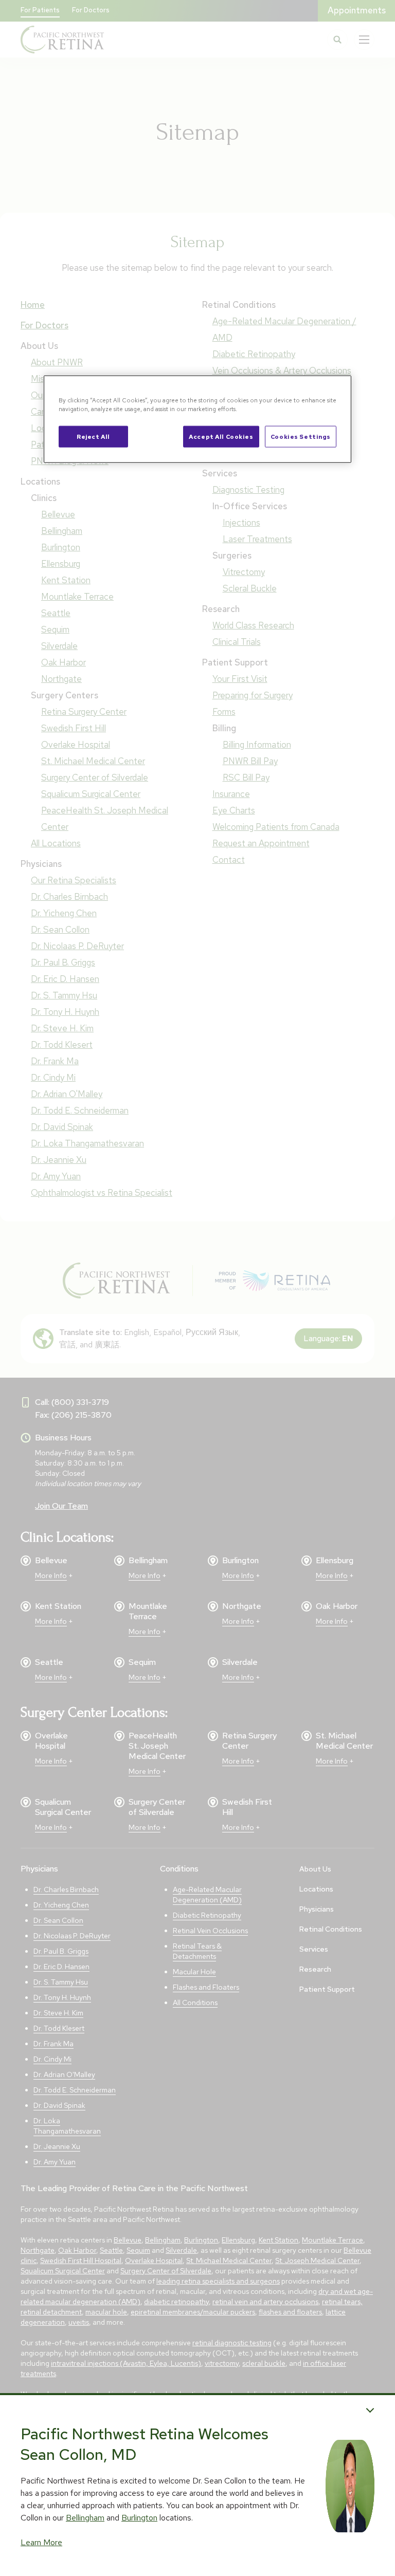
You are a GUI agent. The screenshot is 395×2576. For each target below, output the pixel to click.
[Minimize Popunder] (370, 2410)
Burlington (139, 2518)
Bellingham (85, 2518)
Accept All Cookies (221, 437)
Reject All (93, 437)
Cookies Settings (301, 437)
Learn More (41, 2542)
